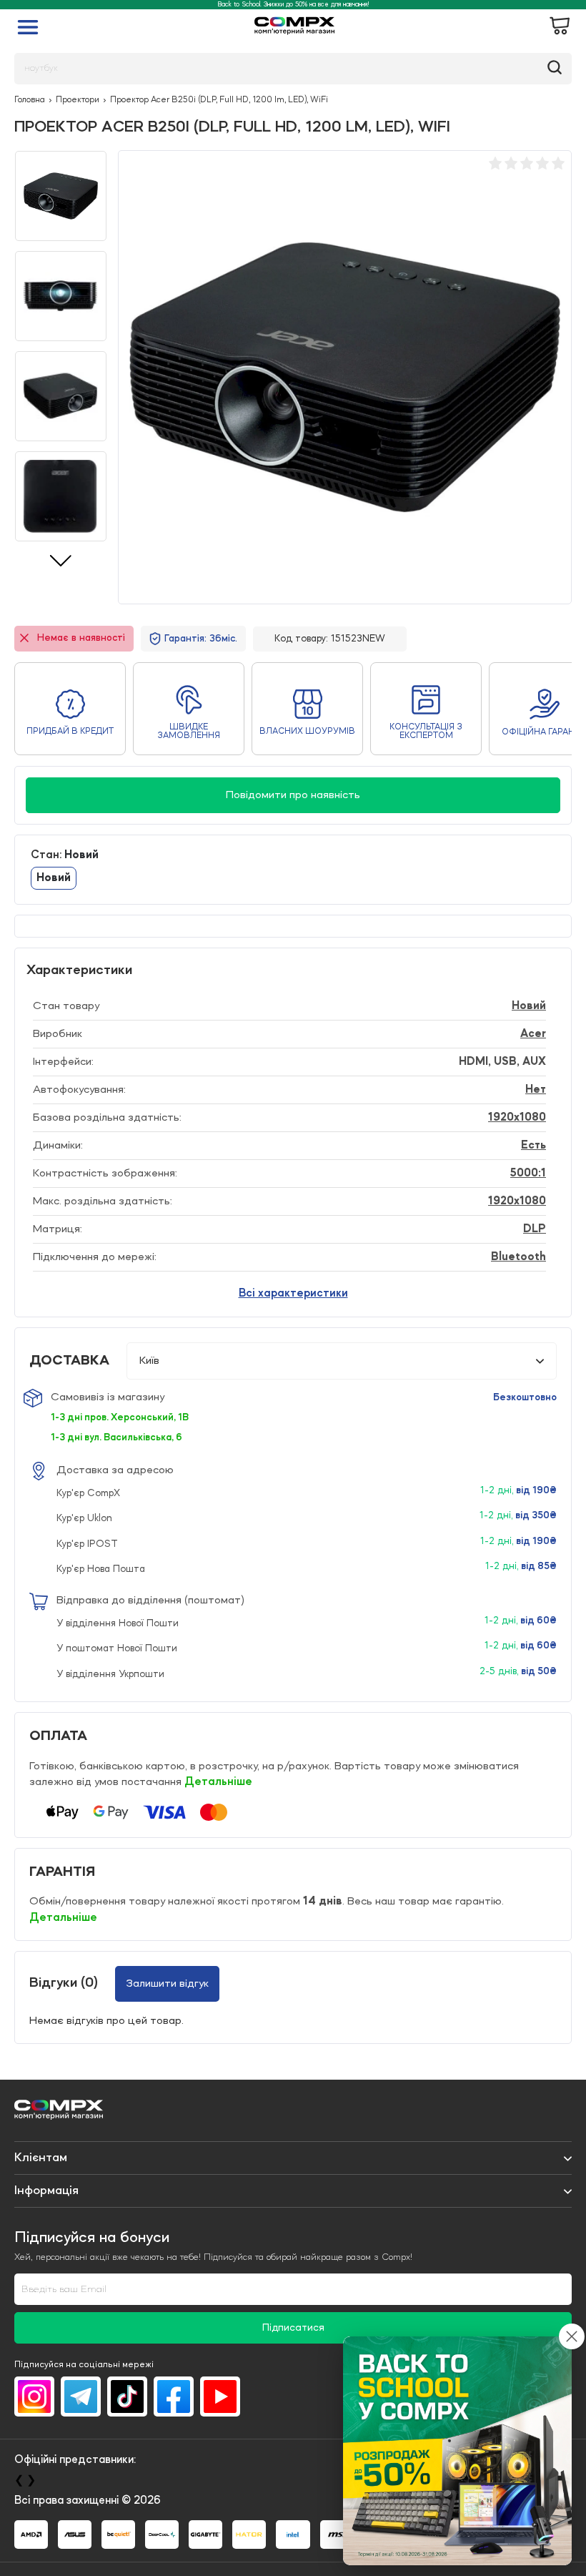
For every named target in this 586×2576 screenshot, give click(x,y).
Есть (533, 1146)
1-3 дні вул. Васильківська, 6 (116, 1437)
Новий (529, 1006)
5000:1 (528, 1174)
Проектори (78, 100)
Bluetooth (518, 1257)
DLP (535, 1229)
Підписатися (293, 2328)
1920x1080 (517, 1118)
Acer (533, 1034)
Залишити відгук (167, 1984)
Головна (30, 100)
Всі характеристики (293, 1294)
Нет (536, 1090)
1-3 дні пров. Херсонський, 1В (120, 1417)
